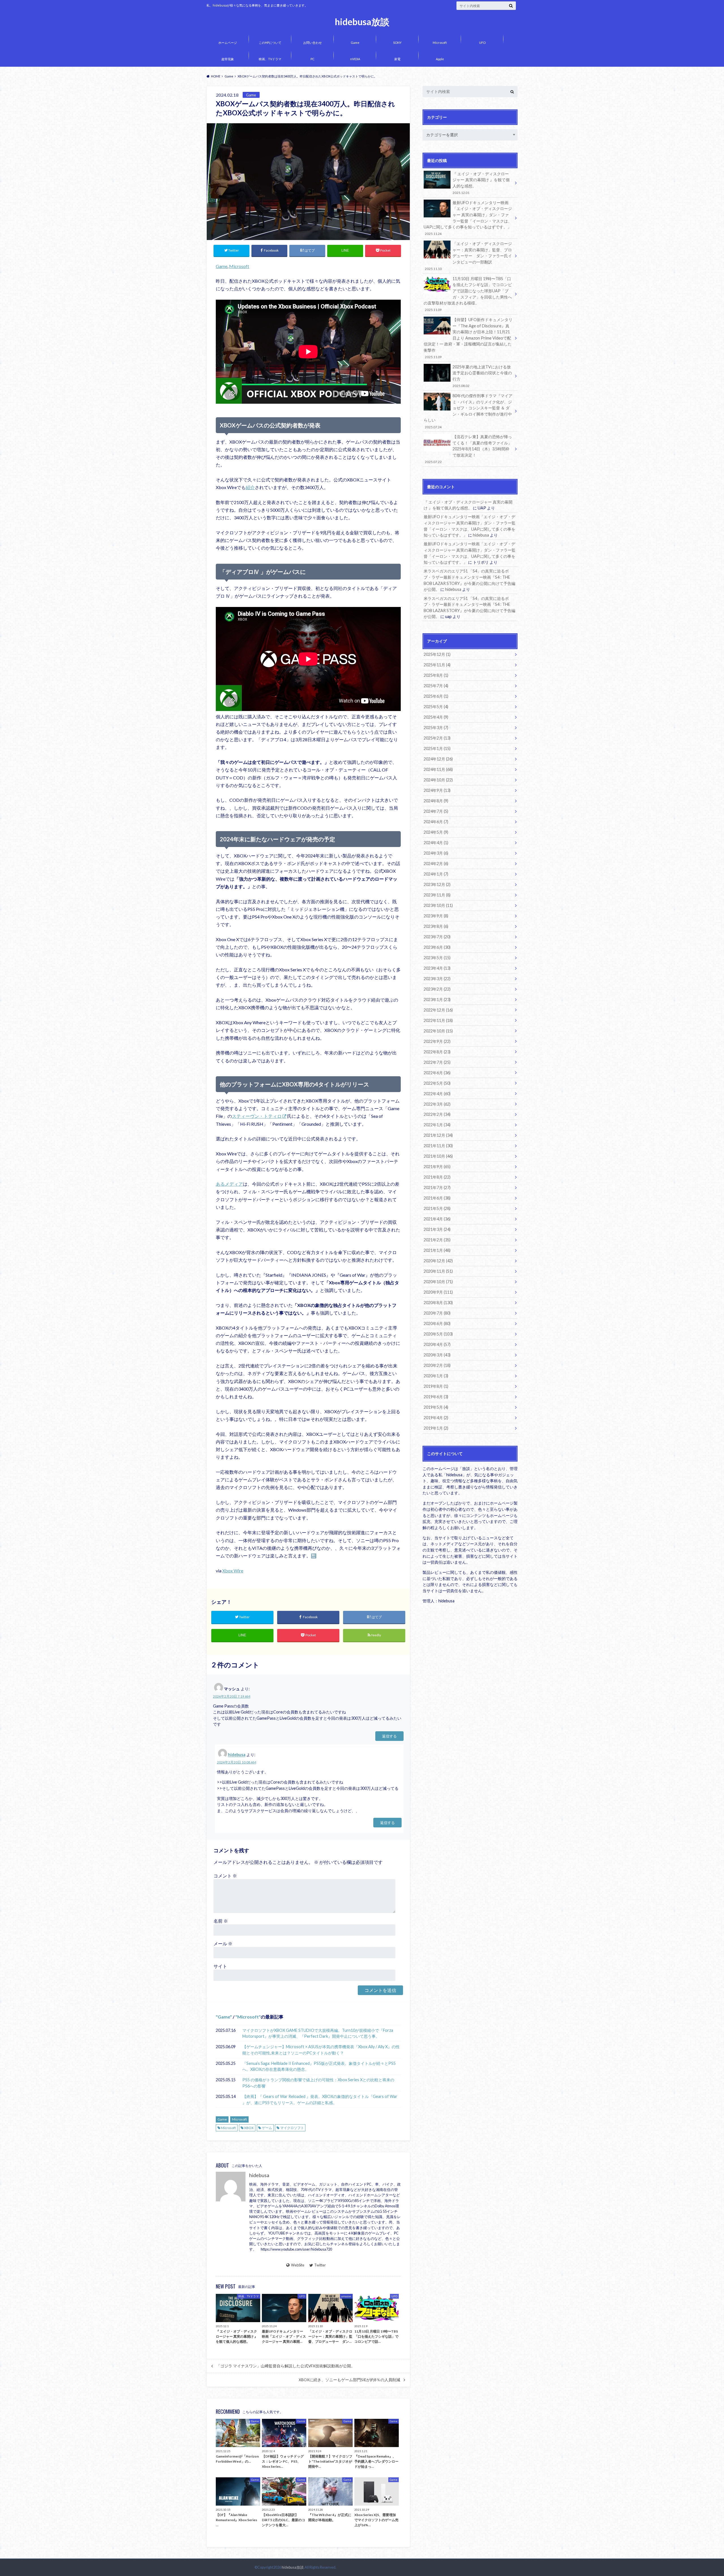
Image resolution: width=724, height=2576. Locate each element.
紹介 (250, 487)
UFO (482, 43)
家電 (397, 59)
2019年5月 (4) (436, 1407)
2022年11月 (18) (438, 1020)
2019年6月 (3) (436, 1397)
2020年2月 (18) (437, 1365)
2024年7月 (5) (436, 811)
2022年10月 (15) (438, 1031)
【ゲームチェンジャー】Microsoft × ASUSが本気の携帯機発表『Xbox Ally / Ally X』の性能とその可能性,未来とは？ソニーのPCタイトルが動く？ (321, 2050)
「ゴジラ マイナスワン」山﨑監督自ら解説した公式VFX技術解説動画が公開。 (286, 2366)
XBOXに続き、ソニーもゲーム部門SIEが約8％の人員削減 (349, 2380)
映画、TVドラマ (270, 59)
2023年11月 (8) (437, 895)
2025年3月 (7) (436, 728)
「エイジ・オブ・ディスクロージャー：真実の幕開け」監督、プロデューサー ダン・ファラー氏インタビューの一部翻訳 (468, 256)
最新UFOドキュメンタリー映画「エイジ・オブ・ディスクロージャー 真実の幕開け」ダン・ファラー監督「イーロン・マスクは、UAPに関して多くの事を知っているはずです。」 (468, 218)
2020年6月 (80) (437, 1323)
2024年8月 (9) (436, 801)
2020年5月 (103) (438, 1334)
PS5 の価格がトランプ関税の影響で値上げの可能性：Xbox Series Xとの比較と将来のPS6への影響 (318, 2083)
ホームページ (228, 43)
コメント (225, 1876)
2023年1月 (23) (437, 1000)
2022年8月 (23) (437, 1052)
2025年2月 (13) (437, 738)
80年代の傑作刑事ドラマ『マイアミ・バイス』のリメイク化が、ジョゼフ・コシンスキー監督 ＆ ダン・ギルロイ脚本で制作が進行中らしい (468, 411)
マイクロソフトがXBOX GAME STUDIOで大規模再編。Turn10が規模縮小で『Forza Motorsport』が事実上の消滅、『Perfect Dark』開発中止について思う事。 (318, 2033)
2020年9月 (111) (438, 1292)
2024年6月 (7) (436, 822)
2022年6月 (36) (437, 1073)
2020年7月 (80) (437, 1313)
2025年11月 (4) (437, 665)
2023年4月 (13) (437, 968)
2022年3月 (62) (437, 1104)
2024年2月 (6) (436, 864)
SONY (397, 43)
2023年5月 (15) (437, 958)
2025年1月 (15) (437, 748)
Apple (440, 59)
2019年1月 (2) (436, 1428)
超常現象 (228, 59)
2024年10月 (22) (438, 780)
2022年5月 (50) (437, 1083)
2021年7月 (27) (437, 1187)
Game (355, 43)
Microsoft (440, 43)
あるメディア (229, 1184)
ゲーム (267, 2128)
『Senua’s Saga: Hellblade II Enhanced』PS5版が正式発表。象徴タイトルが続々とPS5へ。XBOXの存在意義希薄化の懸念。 (319, 2066)
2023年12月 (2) (437, 884)
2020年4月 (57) (437, 1344)
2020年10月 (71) (438, 1282)
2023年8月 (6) (436, 926)
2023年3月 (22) (437, 979)
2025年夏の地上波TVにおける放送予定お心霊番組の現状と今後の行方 (482, 376)
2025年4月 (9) (436, 717)
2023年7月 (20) (437, 937)
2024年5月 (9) (436, 832)
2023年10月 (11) (438, 905)
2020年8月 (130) (438, 1303)
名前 (221, 1921)
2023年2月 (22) (437, 989)
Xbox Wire (233, 1571)
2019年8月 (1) (436, 1386)
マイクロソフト (292, 2128)
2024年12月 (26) (438, 759)
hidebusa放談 (362, 22)
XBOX (249, 2128)
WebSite (298, 2265)
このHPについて (270, 43)
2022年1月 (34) (437, 1125)
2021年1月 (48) (437, 1250)
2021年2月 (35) (437, 1240)
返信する (389, 1736)
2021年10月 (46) (438, 1156)
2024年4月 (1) (436, 843)
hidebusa (237, 1755)
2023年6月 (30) (437, 947)
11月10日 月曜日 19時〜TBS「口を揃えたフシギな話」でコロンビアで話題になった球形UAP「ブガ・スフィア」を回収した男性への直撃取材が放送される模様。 (468, 294)
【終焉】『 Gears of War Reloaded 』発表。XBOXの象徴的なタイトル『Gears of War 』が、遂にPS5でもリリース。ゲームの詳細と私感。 (320, 2100)
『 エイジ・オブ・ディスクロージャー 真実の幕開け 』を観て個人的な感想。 (481, 183)
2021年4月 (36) (437, 1219)
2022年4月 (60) (437, 1094)
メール (223, 1943)
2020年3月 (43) (437, 1355)
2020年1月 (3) (436, 1376)
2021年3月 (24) (437, 1229)
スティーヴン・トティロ (257, 1116)
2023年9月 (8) (436, 916)
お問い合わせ (313, 43)
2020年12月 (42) (438, 1261)
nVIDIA (355, 59)
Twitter (320, 2265)
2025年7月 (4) (436, 686)
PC (313, 59)
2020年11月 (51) (438, 1271)
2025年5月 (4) (436, 707)
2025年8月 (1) (436, 675)
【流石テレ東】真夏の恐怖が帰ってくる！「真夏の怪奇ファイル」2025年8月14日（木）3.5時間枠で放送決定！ (468, 449)
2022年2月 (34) (437, 1114)
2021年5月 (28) (437, 1208)
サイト (220, 1966)
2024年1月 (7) (436, 874)
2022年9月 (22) (437, 1041)
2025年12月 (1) (437, 654)
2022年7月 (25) (437, 1062)
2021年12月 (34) (438, 1135)
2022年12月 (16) (438, 1010)
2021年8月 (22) (437, 1177)
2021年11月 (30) (438, 1146)
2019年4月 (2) (436, 1418)
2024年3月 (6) (436, 853)
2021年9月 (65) (437, 1167)
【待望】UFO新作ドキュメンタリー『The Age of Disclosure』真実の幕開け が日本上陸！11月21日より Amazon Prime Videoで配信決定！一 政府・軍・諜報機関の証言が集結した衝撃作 (468, 338)
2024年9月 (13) (437, 790)
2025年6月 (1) (436, 696)
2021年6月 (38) (437, 1198)
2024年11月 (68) (438, 769)
